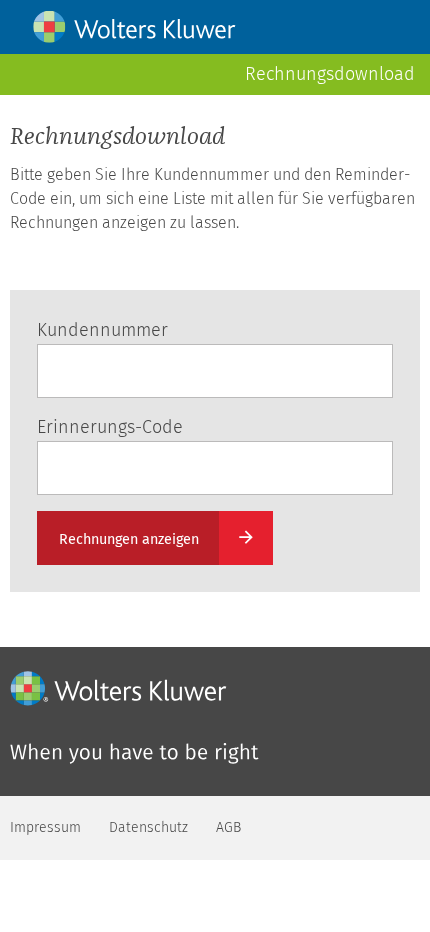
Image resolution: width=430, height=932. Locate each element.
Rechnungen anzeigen (129, 539)
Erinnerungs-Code (110, 427)
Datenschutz (148, 827)
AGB (228, 827)
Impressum (45, 827)
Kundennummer (102, 330)
